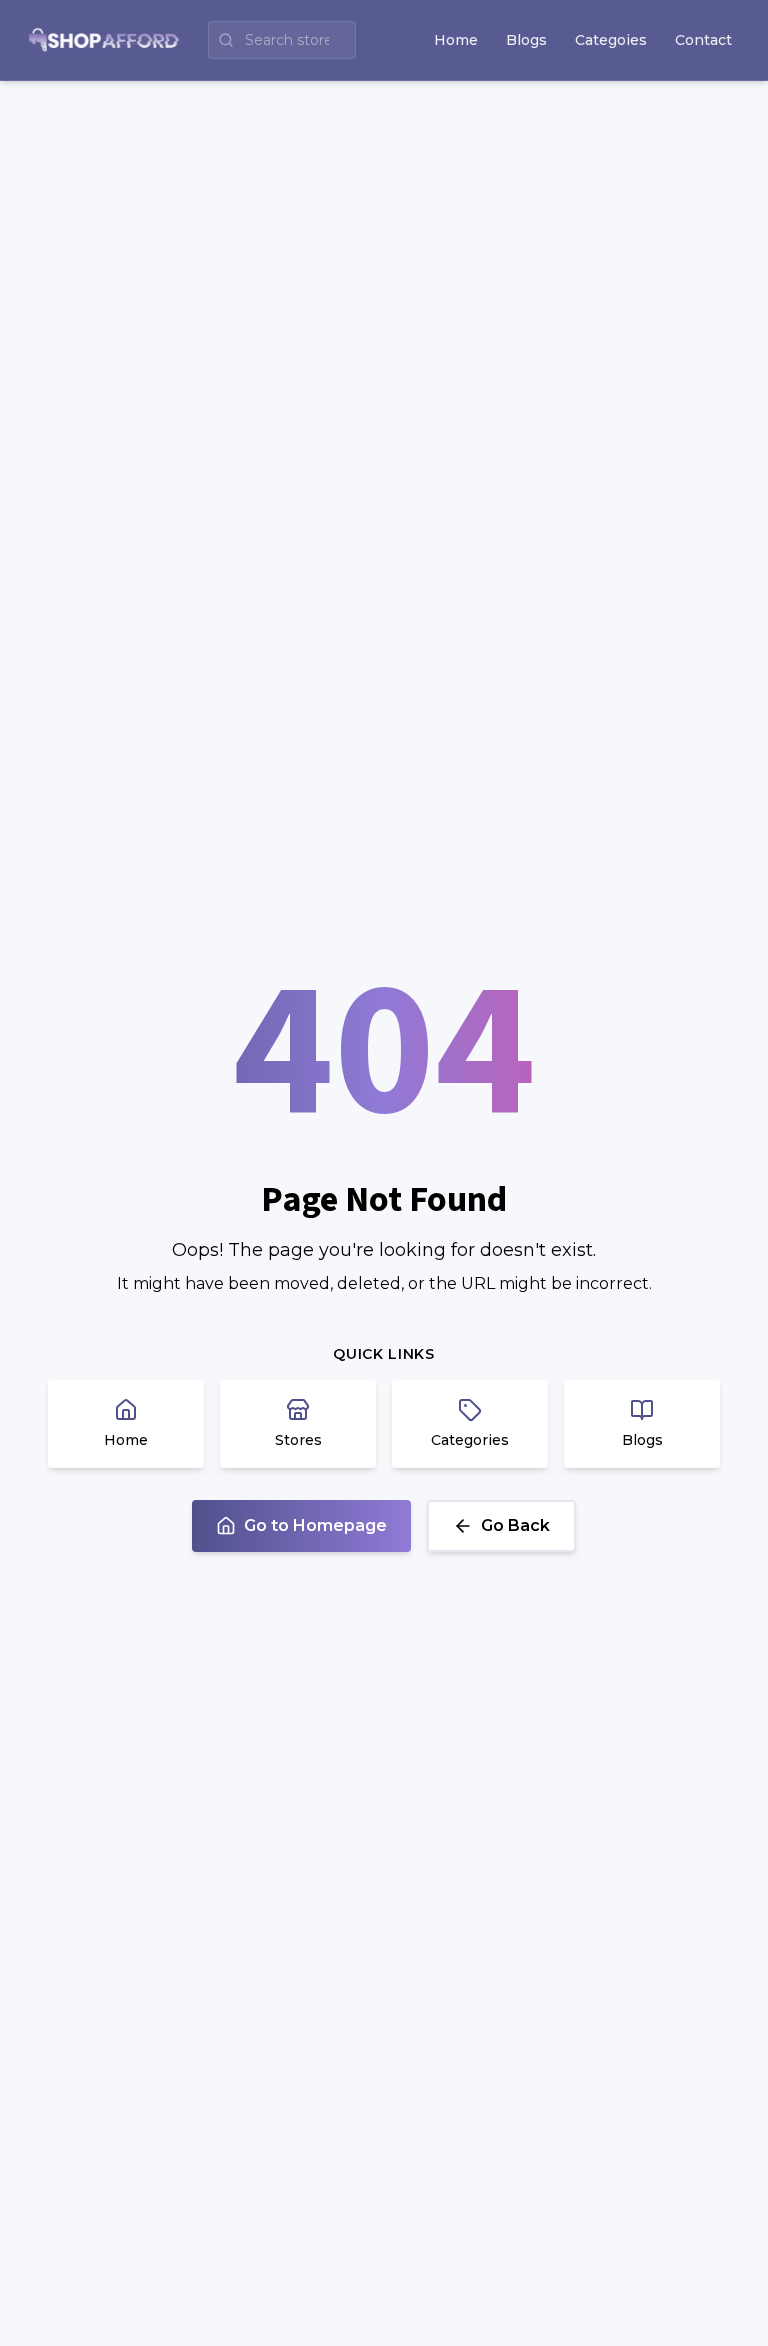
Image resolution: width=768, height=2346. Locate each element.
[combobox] (282, 40)
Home (456, 40)
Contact (703, 40)
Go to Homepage (315, 1525)
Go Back (515, 1525)
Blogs (526, 40)
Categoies (611, 40)
